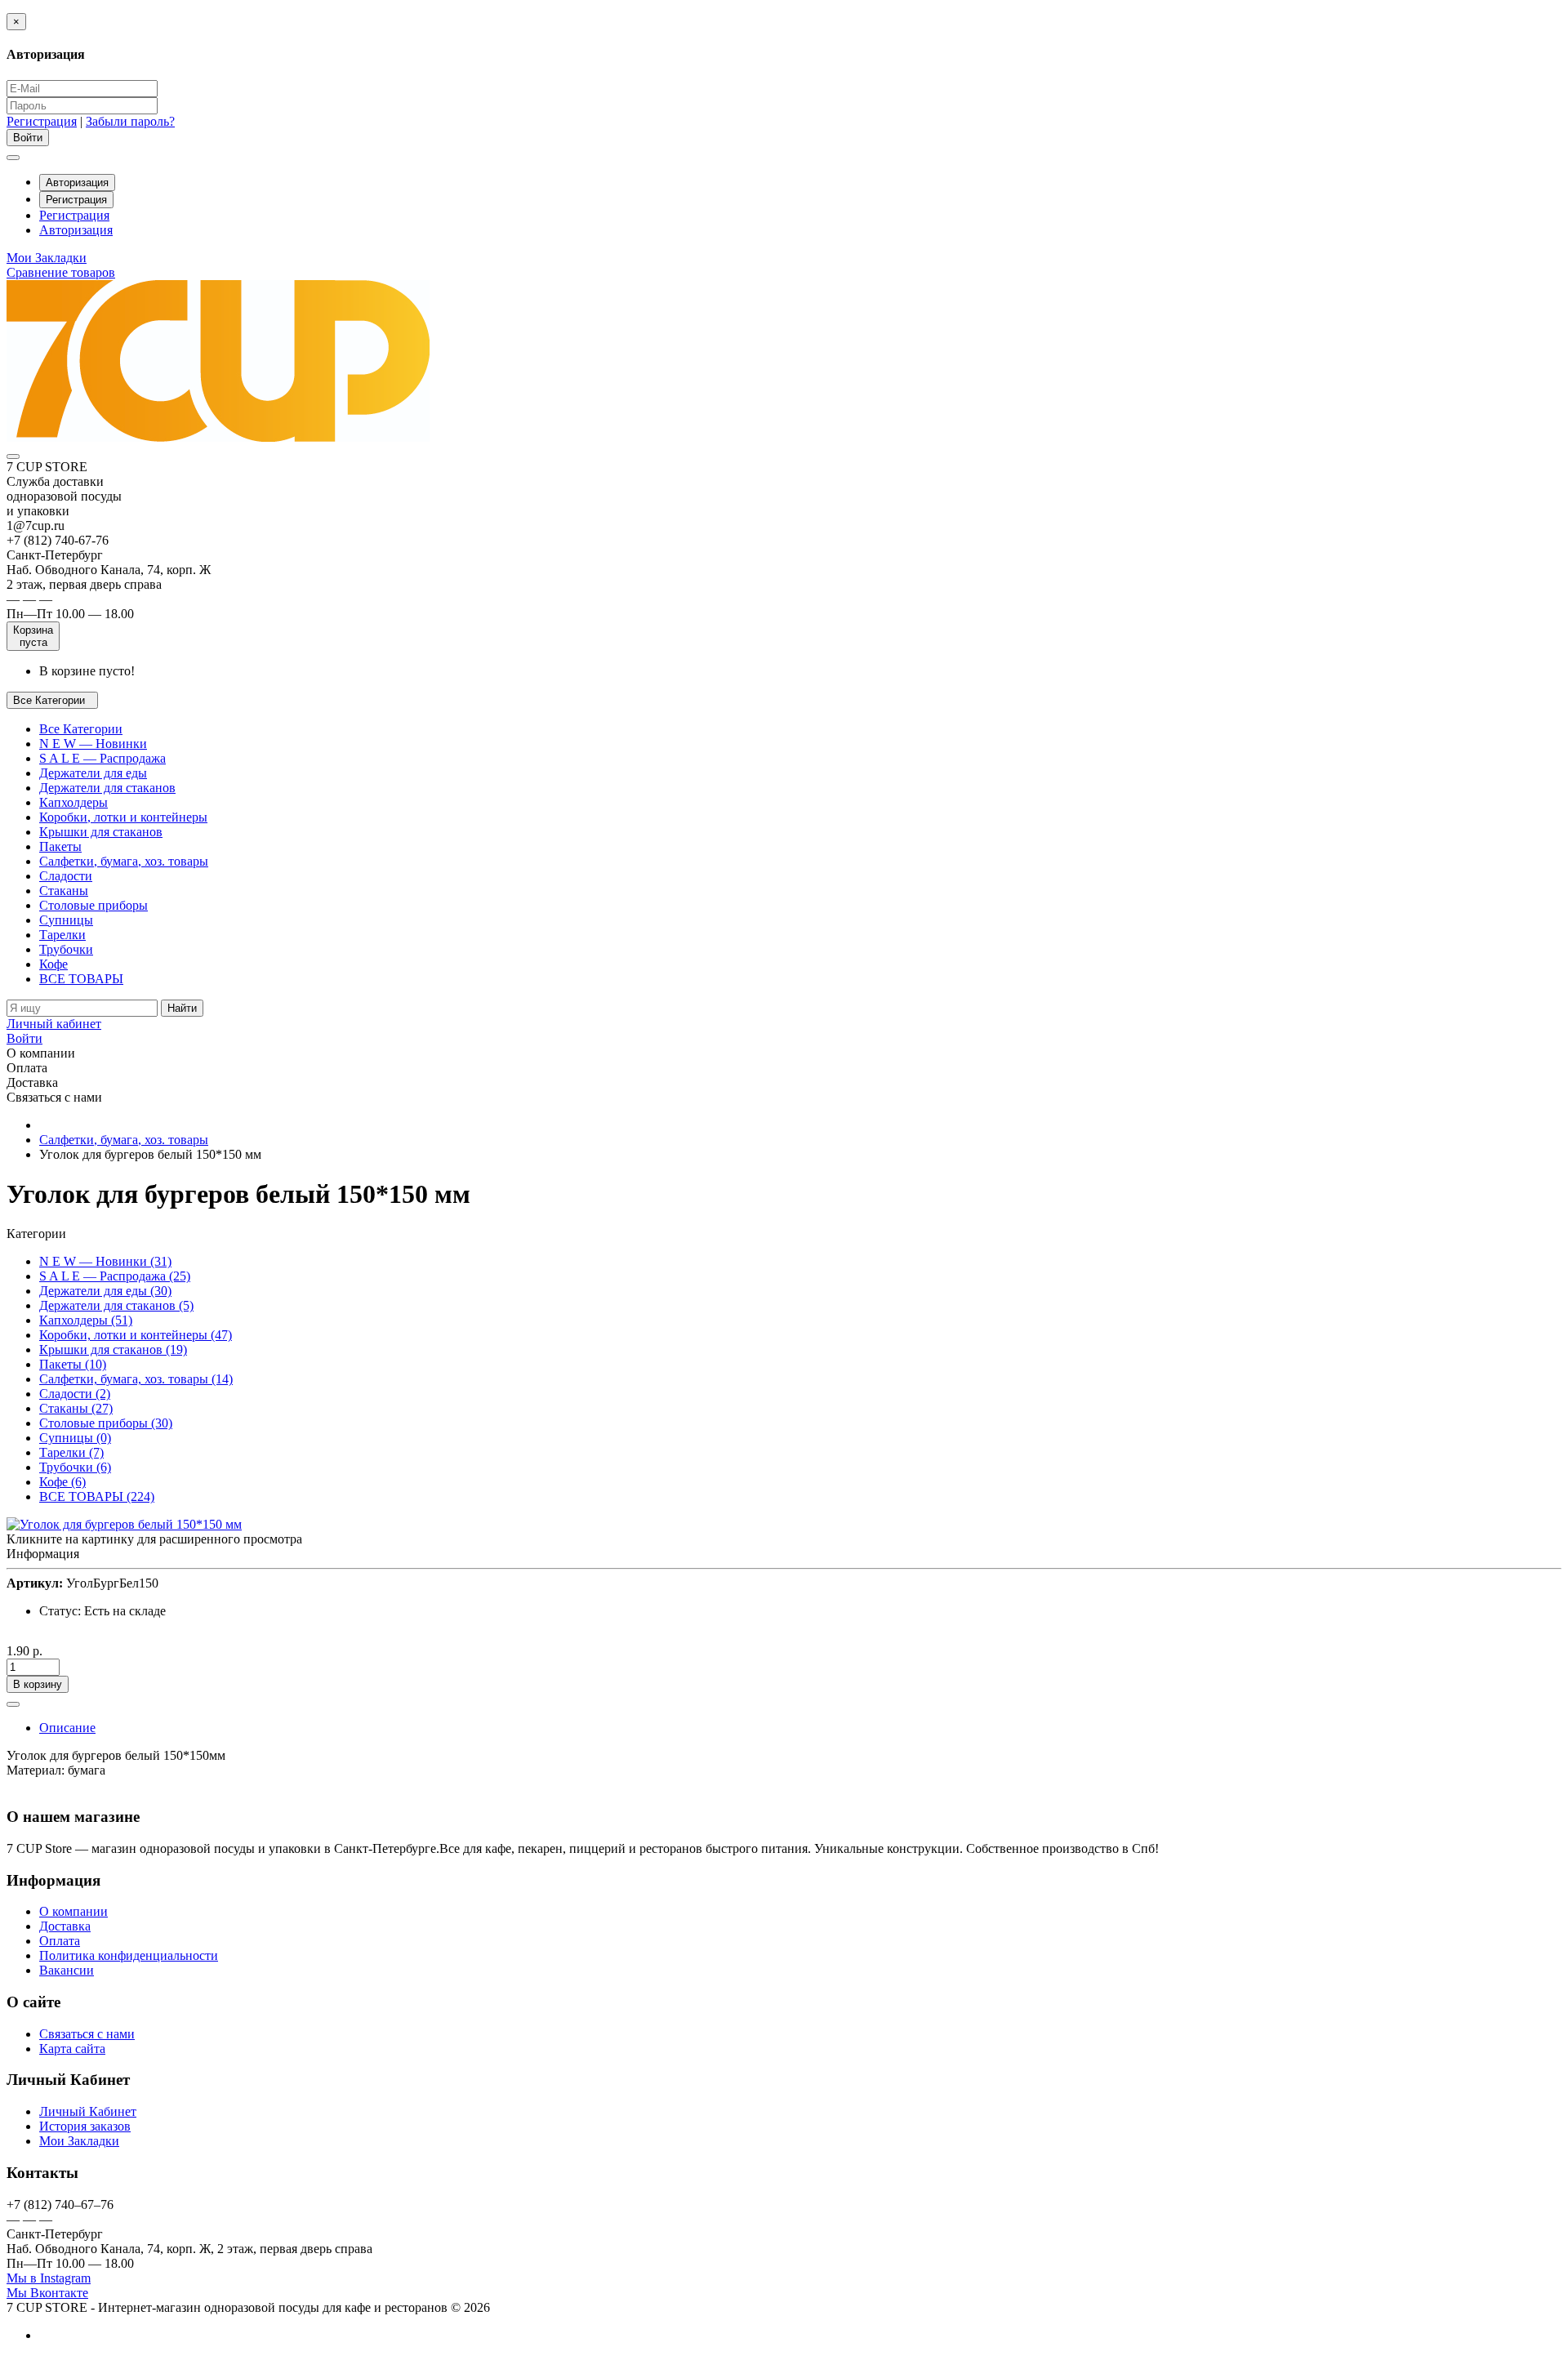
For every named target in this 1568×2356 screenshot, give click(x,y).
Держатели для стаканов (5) (116, 1305)
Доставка (65, 1926)
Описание (67, 1728)
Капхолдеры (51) (86, 1320)
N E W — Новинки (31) (105, 1261)
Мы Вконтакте (47, 2293)
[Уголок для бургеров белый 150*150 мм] (124, 1524)
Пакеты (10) (73, 1364)
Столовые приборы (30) (106, 1423)
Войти (24, 1038)
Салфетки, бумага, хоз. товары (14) (136, 1379)
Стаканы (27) (76, 1408)
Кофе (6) (62, 1482)
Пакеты (60, 846)
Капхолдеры (73, 802)
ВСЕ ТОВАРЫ (81, 979)
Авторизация (77, 183)
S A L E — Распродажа (102, 758)
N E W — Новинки (93, 744)
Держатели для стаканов (107, 788)
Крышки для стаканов (101, 832)
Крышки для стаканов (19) (113, 1349)
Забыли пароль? (130, 121)
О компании (73, 1911)
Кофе (53, 964)
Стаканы (64, 891)
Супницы (66, 920)
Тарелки (62, 935)
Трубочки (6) (75, 1467)
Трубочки (66, 949)
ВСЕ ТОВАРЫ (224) (97, 1496)
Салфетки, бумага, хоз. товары (124, 861)
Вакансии (67, 1970)
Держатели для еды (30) (105, 1291)
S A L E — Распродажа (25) (115, 1276)
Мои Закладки (79, 2141)
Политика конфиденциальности (129, 1955)
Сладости (66, 876)
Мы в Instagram (49, 2278)
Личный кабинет (54, 1024)
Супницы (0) (75, 1438)
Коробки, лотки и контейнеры (123, 817)
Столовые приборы (94, 905)
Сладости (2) (75, 1394)
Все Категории (81, 729)
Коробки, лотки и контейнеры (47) (136, 1335)
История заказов (85, 2126)
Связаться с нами (87, 2034)
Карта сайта (72, 2049)
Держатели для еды (93, 773)
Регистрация (42, 121)
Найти (182, 1008)
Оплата (60, 1941)
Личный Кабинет (88, 2111)
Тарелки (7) (71, 1452)
